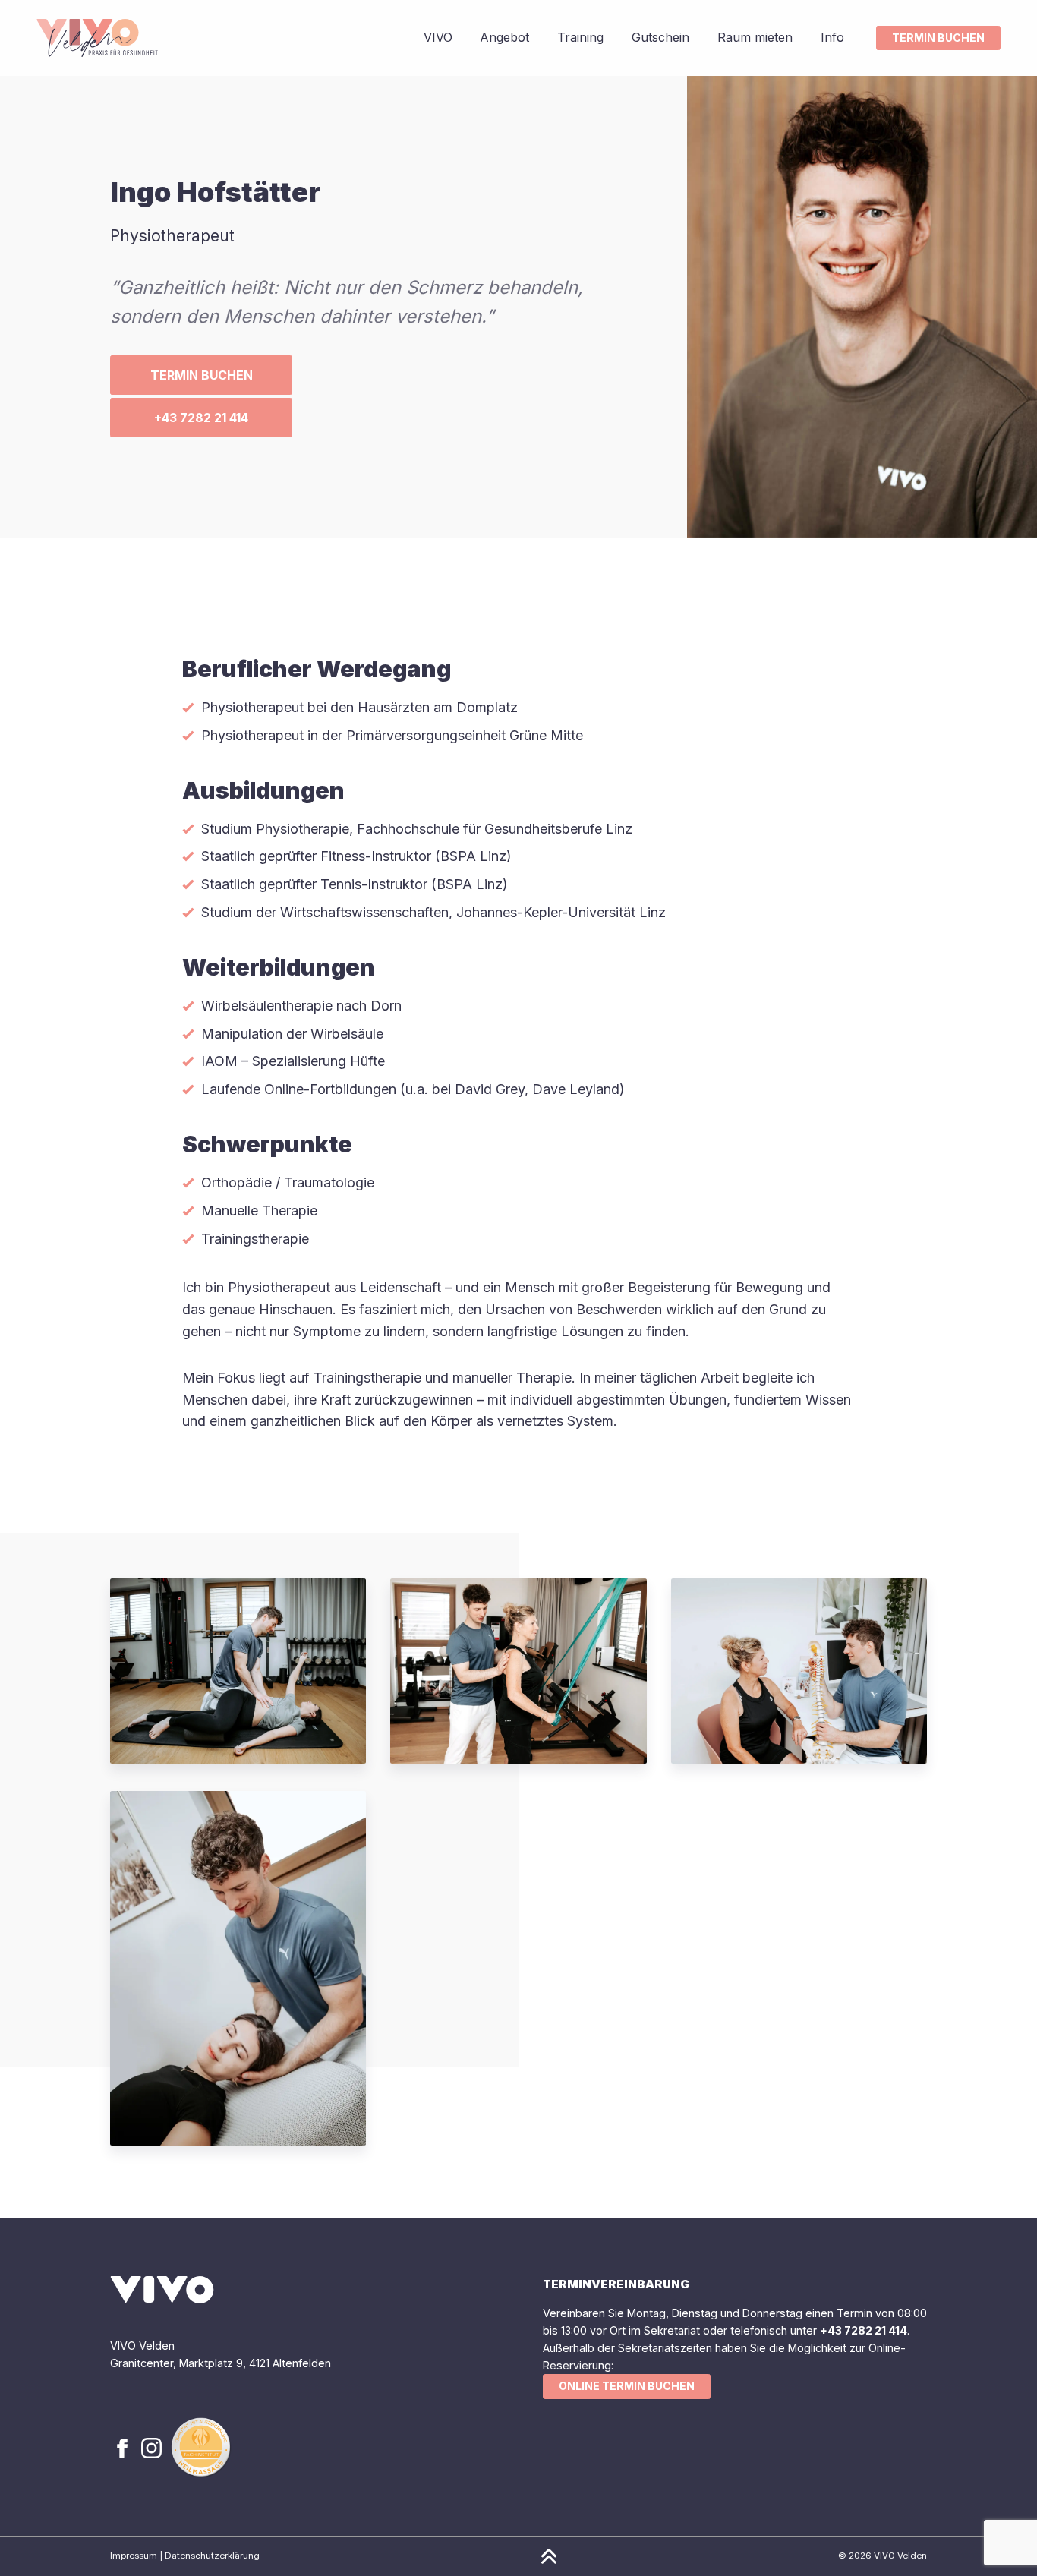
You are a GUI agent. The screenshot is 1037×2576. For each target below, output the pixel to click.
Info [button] (832, 37)
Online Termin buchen (627, 2386)
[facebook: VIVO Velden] (124, 2447)
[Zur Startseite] (97, 38)
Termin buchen (938, 38)
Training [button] (580, 37)
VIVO (438, 37)
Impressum (134, 2556)
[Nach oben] (549, 2556)
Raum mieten (755, 37)
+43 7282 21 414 (201, 418)
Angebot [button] (504, 37)
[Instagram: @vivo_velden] (153, 2447)
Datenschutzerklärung (212, 2556)
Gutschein (660, 37)
